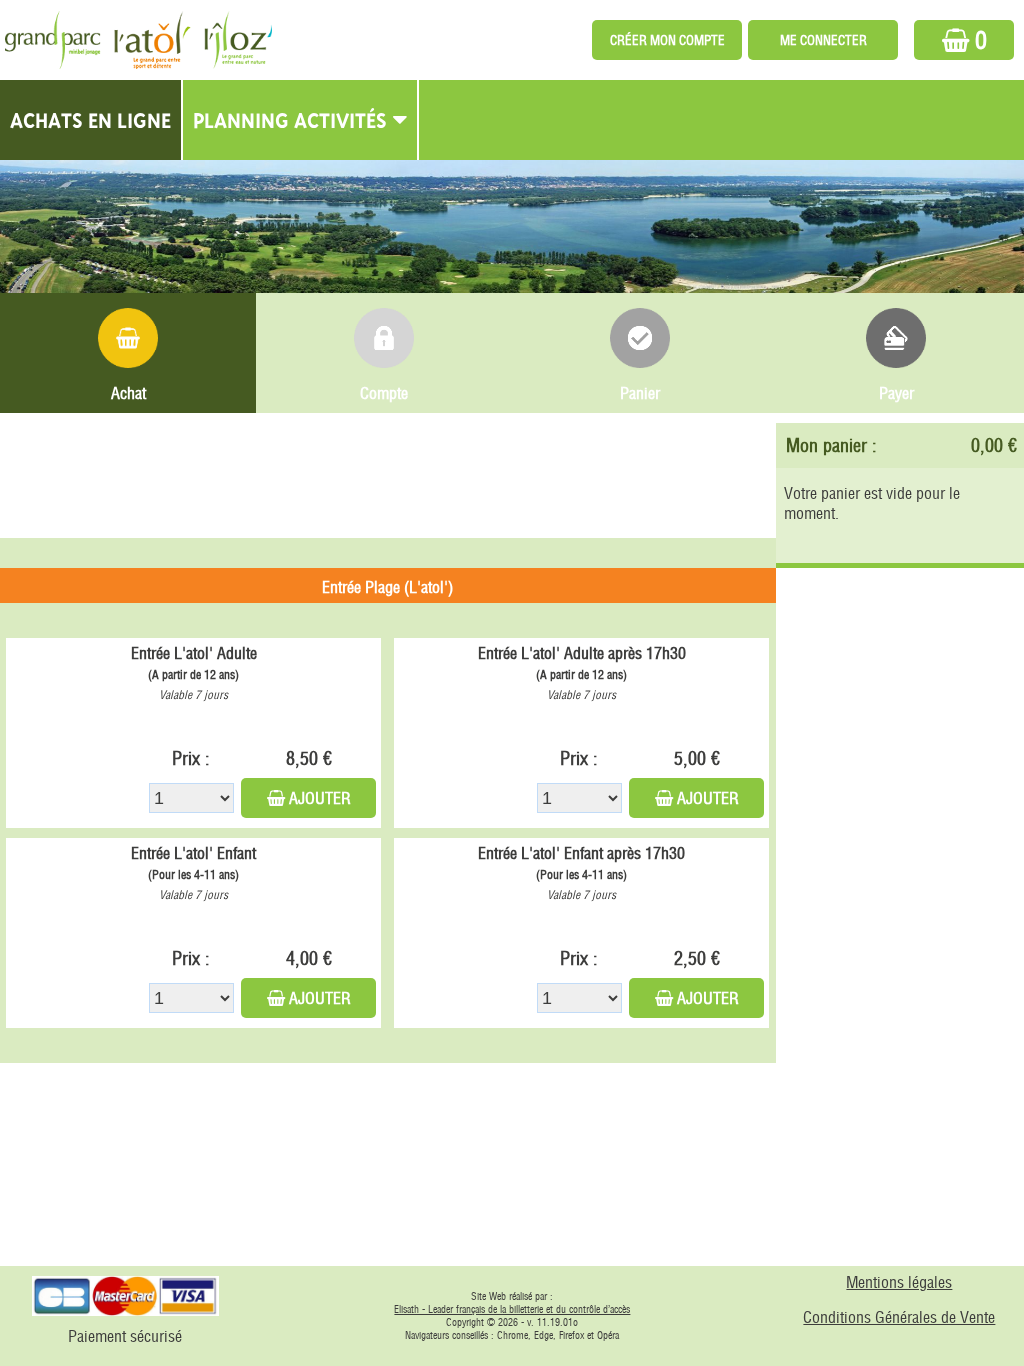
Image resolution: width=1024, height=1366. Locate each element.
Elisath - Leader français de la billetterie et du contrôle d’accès (512, 1309)
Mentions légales (899, 1282)
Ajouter (320, 798)
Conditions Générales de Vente (899, 1317)
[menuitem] (91, 120)
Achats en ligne (90, 120)
